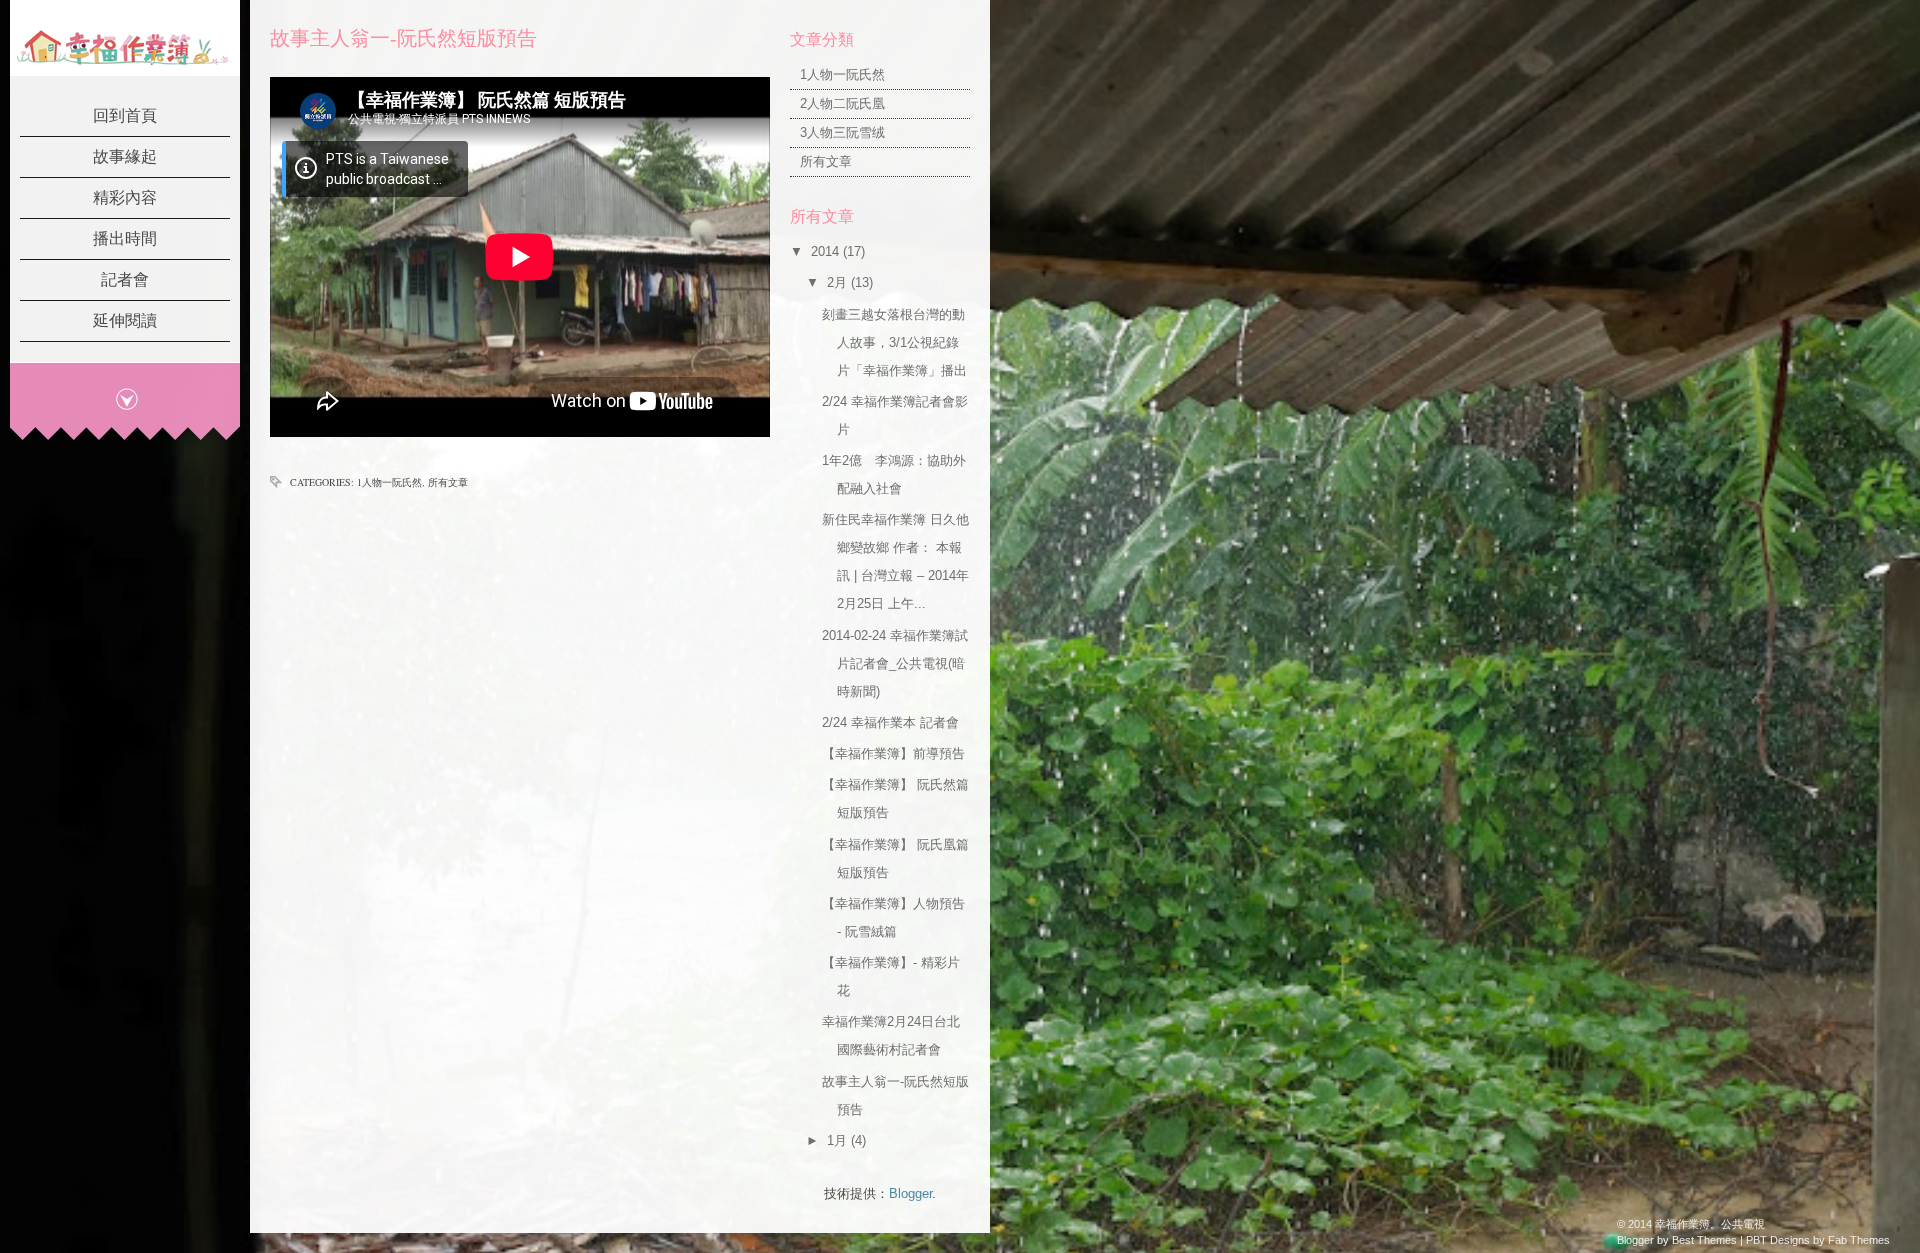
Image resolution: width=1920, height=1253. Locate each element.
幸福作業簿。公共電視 (1710, 1224)
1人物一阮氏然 (389, 482)
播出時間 (125, 238)
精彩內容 (125, 197)
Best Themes (1704, 1240)
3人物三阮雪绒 (842, 132)
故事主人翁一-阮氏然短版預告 (403, 38)
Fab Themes (1859, 1240)
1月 (839, 1140)
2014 (827, 251)
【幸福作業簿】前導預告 (893, 753)
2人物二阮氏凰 (842, 103)
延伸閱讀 (125, 320)
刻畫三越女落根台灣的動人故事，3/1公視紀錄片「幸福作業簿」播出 (894, 342)
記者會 (125, 279)
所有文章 (448, 482)
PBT (1756, 1240)
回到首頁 (125, 115)
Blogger (910, 1193)
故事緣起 (125, 156)
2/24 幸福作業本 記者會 (890, 722)
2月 (839, 282)
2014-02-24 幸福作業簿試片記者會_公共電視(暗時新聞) (895, 663)
